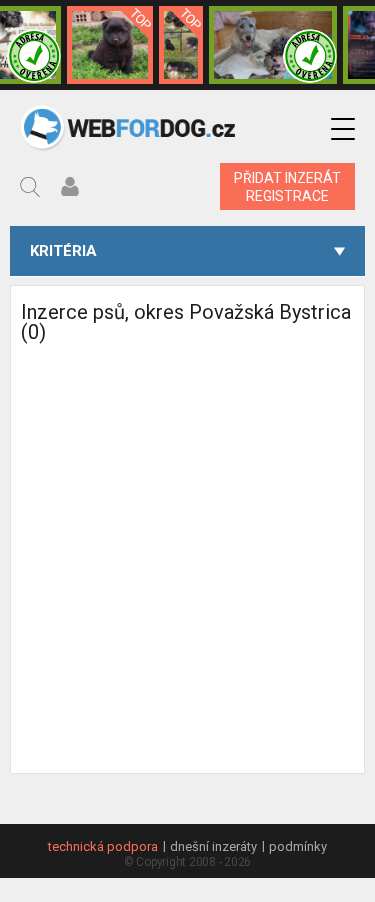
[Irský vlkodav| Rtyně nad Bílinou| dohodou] (273, 45)
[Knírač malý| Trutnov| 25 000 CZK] (181, 45)
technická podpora (103, 846)
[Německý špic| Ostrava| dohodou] (110, 45)
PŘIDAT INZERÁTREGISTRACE (287, 187)
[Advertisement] (187, 585)
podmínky (298, 846)
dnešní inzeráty (213, 846)
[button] (343, 129)
